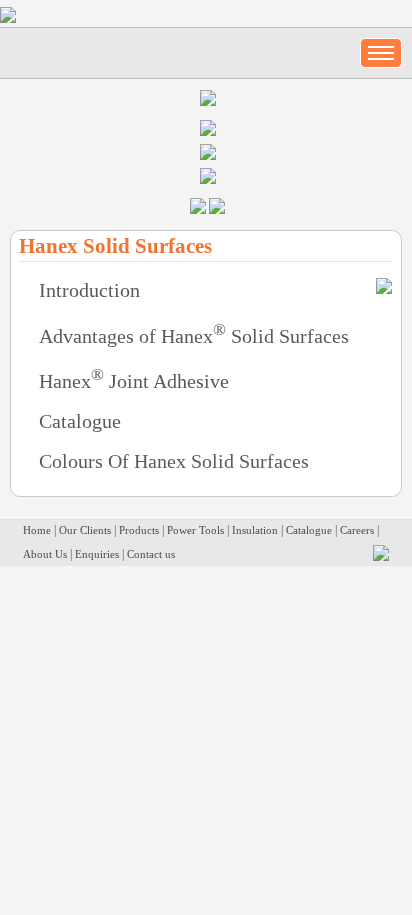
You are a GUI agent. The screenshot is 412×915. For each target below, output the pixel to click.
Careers (357, 530)
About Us (45, 554)
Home (37, 530)
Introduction (89, 290)
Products (139, 530)
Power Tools (195, 530)
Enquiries (97, 554)
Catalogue (80, 421)
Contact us (151, 554)
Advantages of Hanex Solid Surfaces (194, 336)
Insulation (255, 530)
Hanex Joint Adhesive (134, 381)
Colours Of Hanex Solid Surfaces (174, 461)
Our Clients (85, 530)
